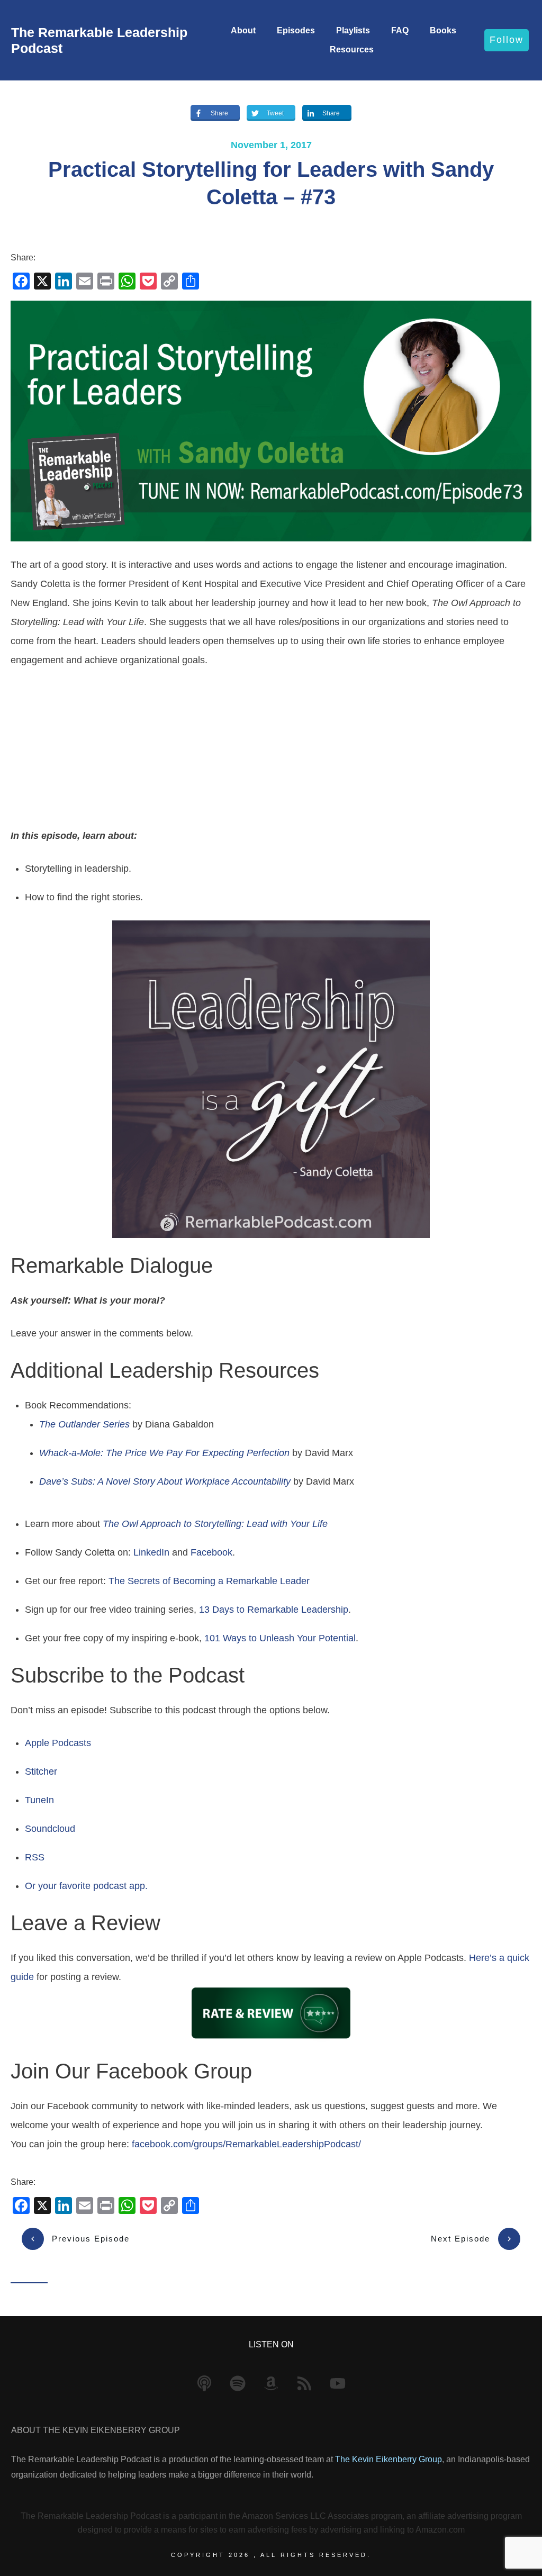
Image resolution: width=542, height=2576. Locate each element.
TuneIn (39, 1800)
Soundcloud (50, 1829)
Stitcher (41, 1771)
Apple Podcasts (58, 1743)
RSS (35, 1857)
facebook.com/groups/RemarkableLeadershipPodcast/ (246, 2144)
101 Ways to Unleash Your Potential (280, 1638)
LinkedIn (151, 1552)
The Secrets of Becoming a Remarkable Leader (209, 1581)
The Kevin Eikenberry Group (389, 2459)
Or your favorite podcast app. (86, 1886)
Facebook (211, 1552)
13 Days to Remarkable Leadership (274, 1610)
